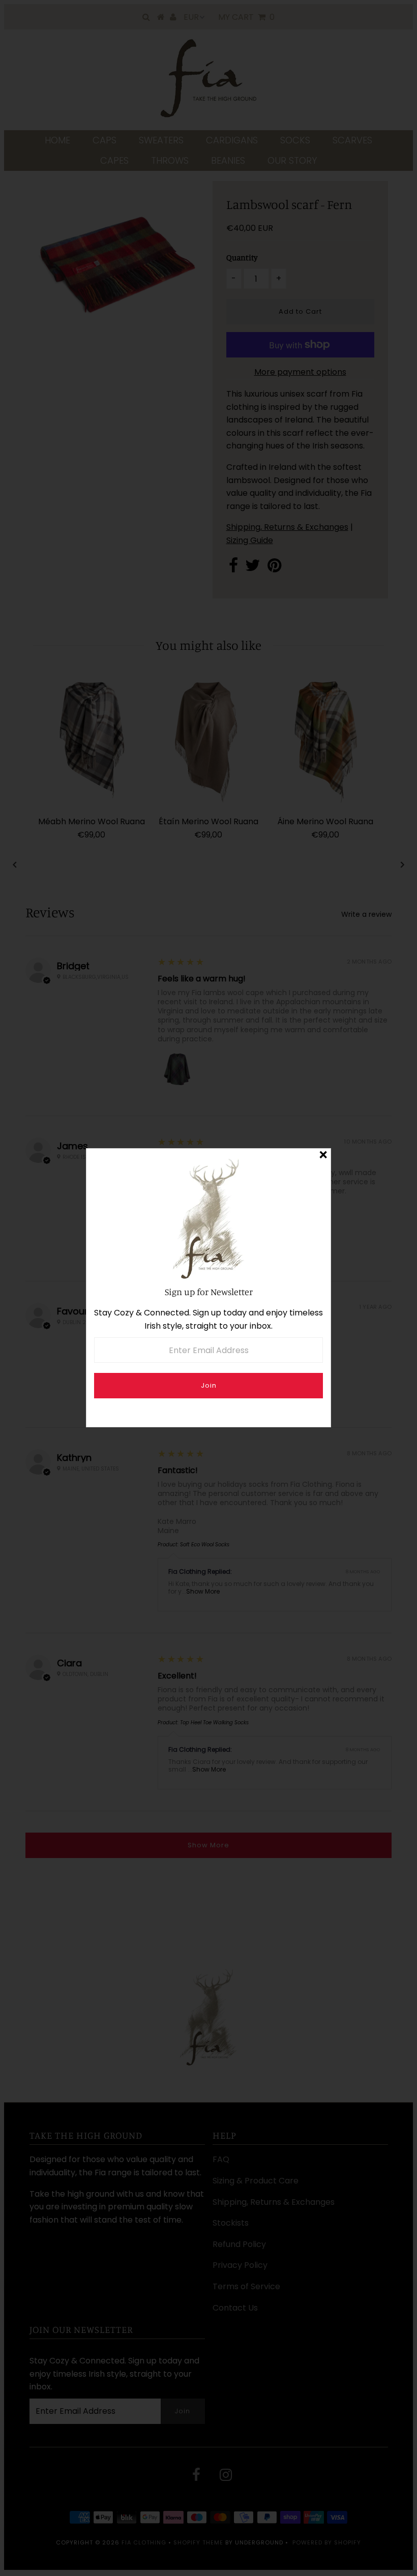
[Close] (323, 1156)
